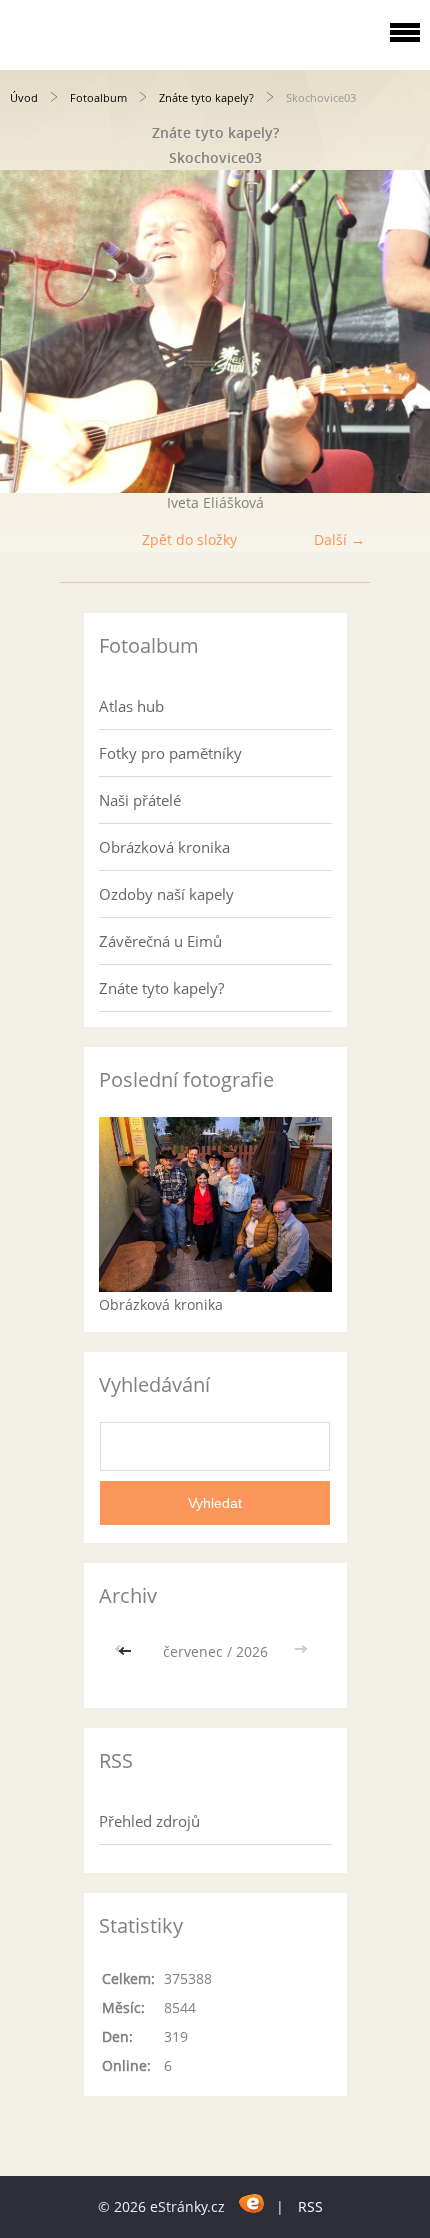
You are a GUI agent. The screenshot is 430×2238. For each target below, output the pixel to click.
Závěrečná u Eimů (160, 941)
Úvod (24, 97)
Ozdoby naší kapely (166, 894)
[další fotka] (397, 331)
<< (127, 1651)
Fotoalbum (98, 97)
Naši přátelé (140, 800)
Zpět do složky (189, 539)
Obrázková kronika (164, 847)
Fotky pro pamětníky (170, 753)
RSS (310, 2206)
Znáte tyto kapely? (206, 97)
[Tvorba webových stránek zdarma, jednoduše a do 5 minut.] (252, 2203)
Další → (339, 539)
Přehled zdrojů (149, 1821)
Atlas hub (131, 706)
